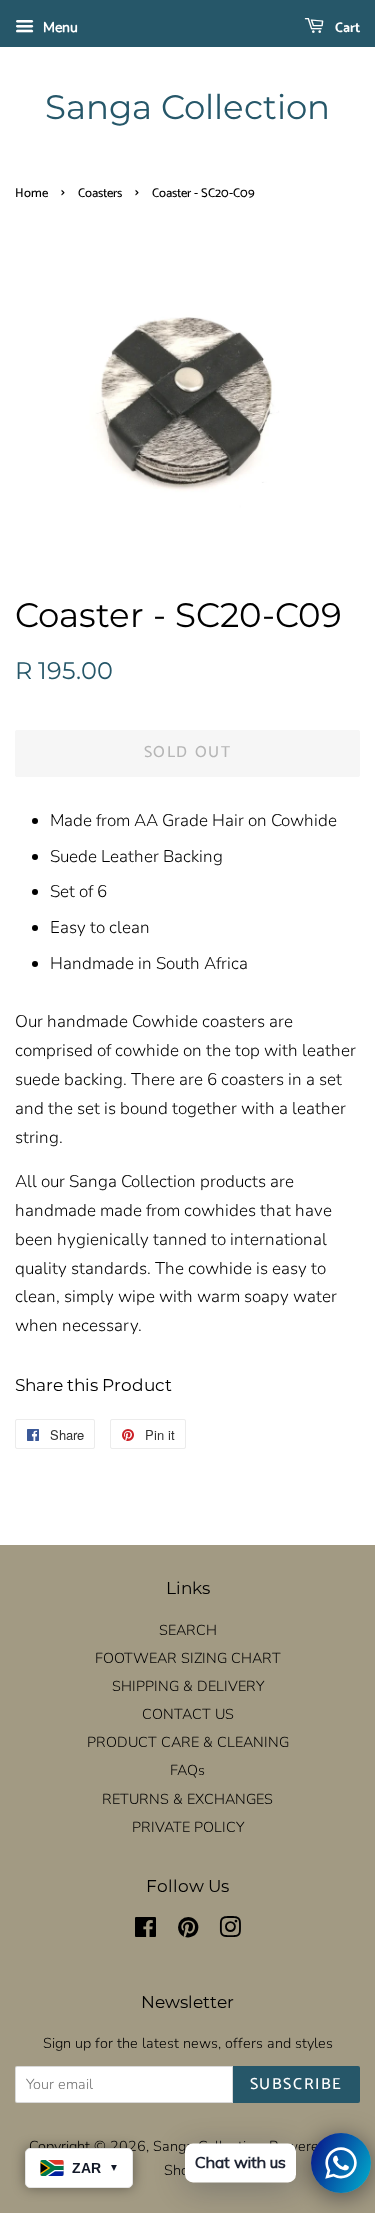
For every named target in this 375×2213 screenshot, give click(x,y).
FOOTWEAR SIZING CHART (188, 1658)
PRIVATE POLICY (188, 1827)
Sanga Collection (187, 107)
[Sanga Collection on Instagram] (230, 1931)
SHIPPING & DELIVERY (188, 1686)
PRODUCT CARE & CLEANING (188, 1742)
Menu (58, 27)
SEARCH (188, 1630)
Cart (346, 28)
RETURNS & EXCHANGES (187, 1799)
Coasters (100, 193)
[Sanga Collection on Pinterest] (188, 1931)
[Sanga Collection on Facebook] (145, 1931)
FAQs (187, 1770)
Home (31, 193)
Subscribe (296, 2084)
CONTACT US (188, 1714)
